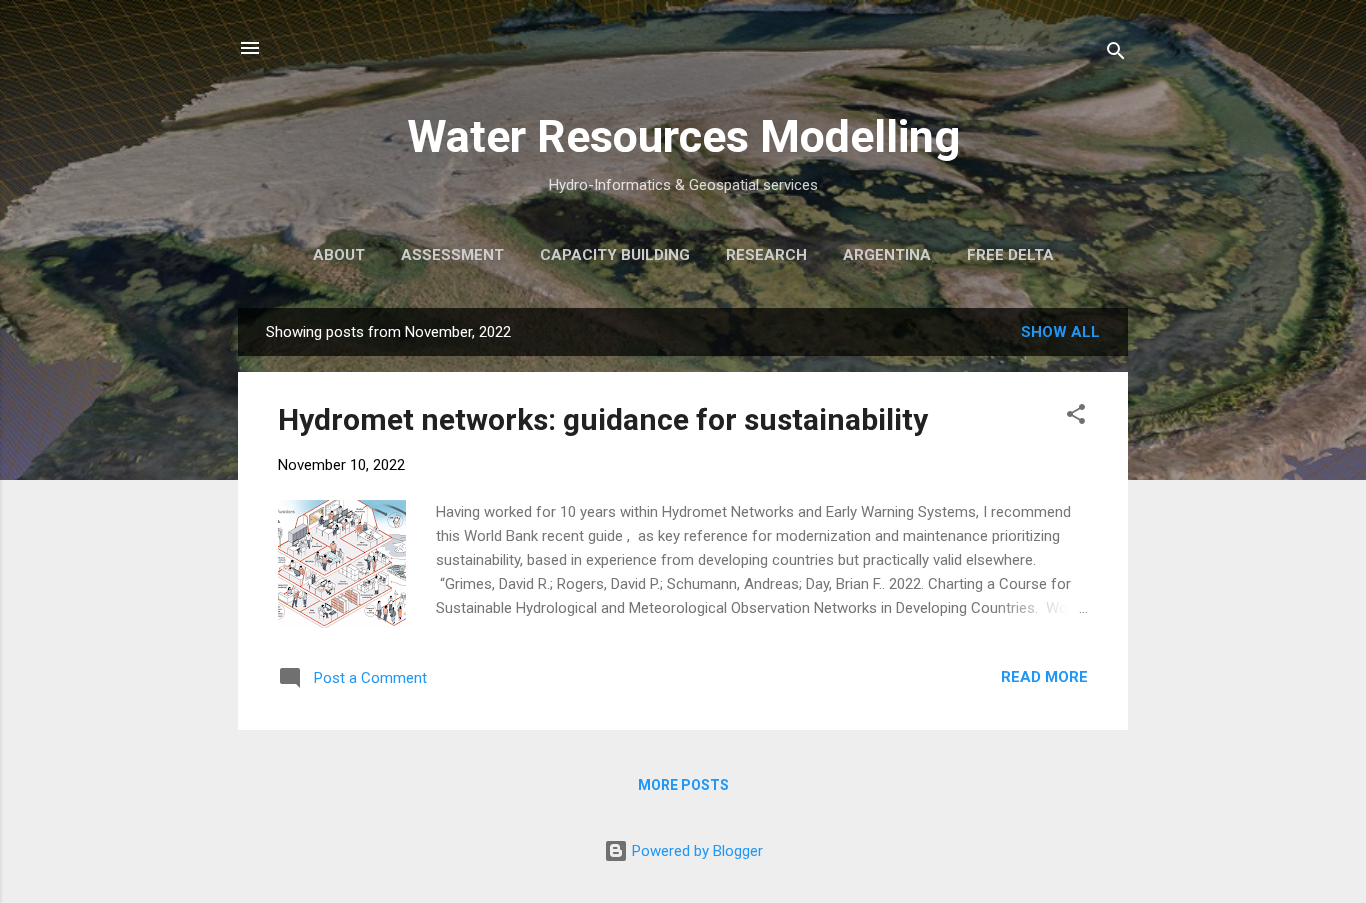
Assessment (452, 255)
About (339, 255)
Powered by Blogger (695, 851)
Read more (1044, 677)
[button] (1076, 417)
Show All (1060, 332)
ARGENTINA (887, 255)
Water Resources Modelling (683, 136)
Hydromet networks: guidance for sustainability (603, 419)
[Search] (1116, 54)
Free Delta (1010, 255)
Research (766, 255)
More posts (683, 785)
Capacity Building (615, 255)
